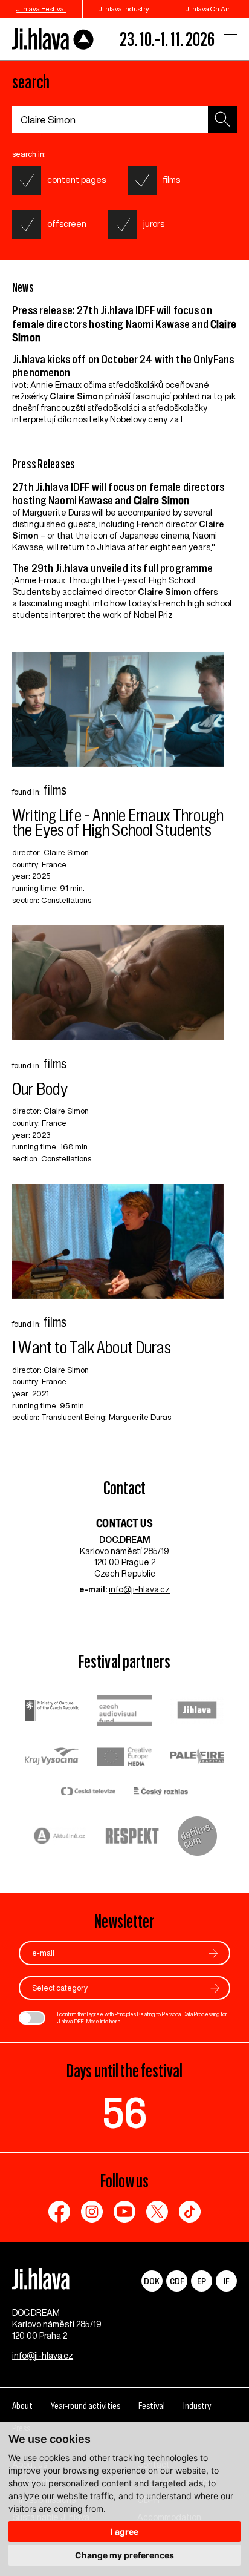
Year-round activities (86, 2406)
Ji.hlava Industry (124, 9)
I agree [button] (124, 2532)
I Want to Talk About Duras (92, 1348)
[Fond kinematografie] (124, 1712)
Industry (197, 2406)
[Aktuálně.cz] (60, 1837)
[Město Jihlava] (197, 1712)
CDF (177, 2281)
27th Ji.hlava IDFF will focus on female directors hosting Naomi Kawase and (118, 494)
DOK (152, 2281)
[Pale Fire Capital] (197, 1758)
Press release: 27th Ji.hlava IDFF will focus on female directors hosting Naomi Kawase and (124, 324)
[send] (213, 1953)
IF (226, 2281)
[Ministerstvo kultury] (52, 1712)
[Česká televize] (88, 1792)
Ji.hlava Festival (41, 9)
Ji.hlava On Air (208, 9)
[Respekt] (132, 1838)
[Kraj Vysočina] (52, 1758)
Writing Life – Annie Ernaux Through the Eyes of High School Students (118, 823)
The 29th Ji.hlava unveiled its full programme (112, 568)
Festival (152, 2406)
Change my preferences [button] (124, 2555)
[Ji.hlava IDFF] (53, 39)
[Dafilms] (197, 1838)
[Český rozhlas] (161, 1792)
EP (202, 2281)
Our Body (40, 1089)
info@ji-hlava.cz (139, 1589)
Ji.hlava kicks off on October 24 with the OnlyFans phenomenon (123, 366)
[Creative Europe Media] (124, 1758)
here (115, 2021)
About (22, 2406)
